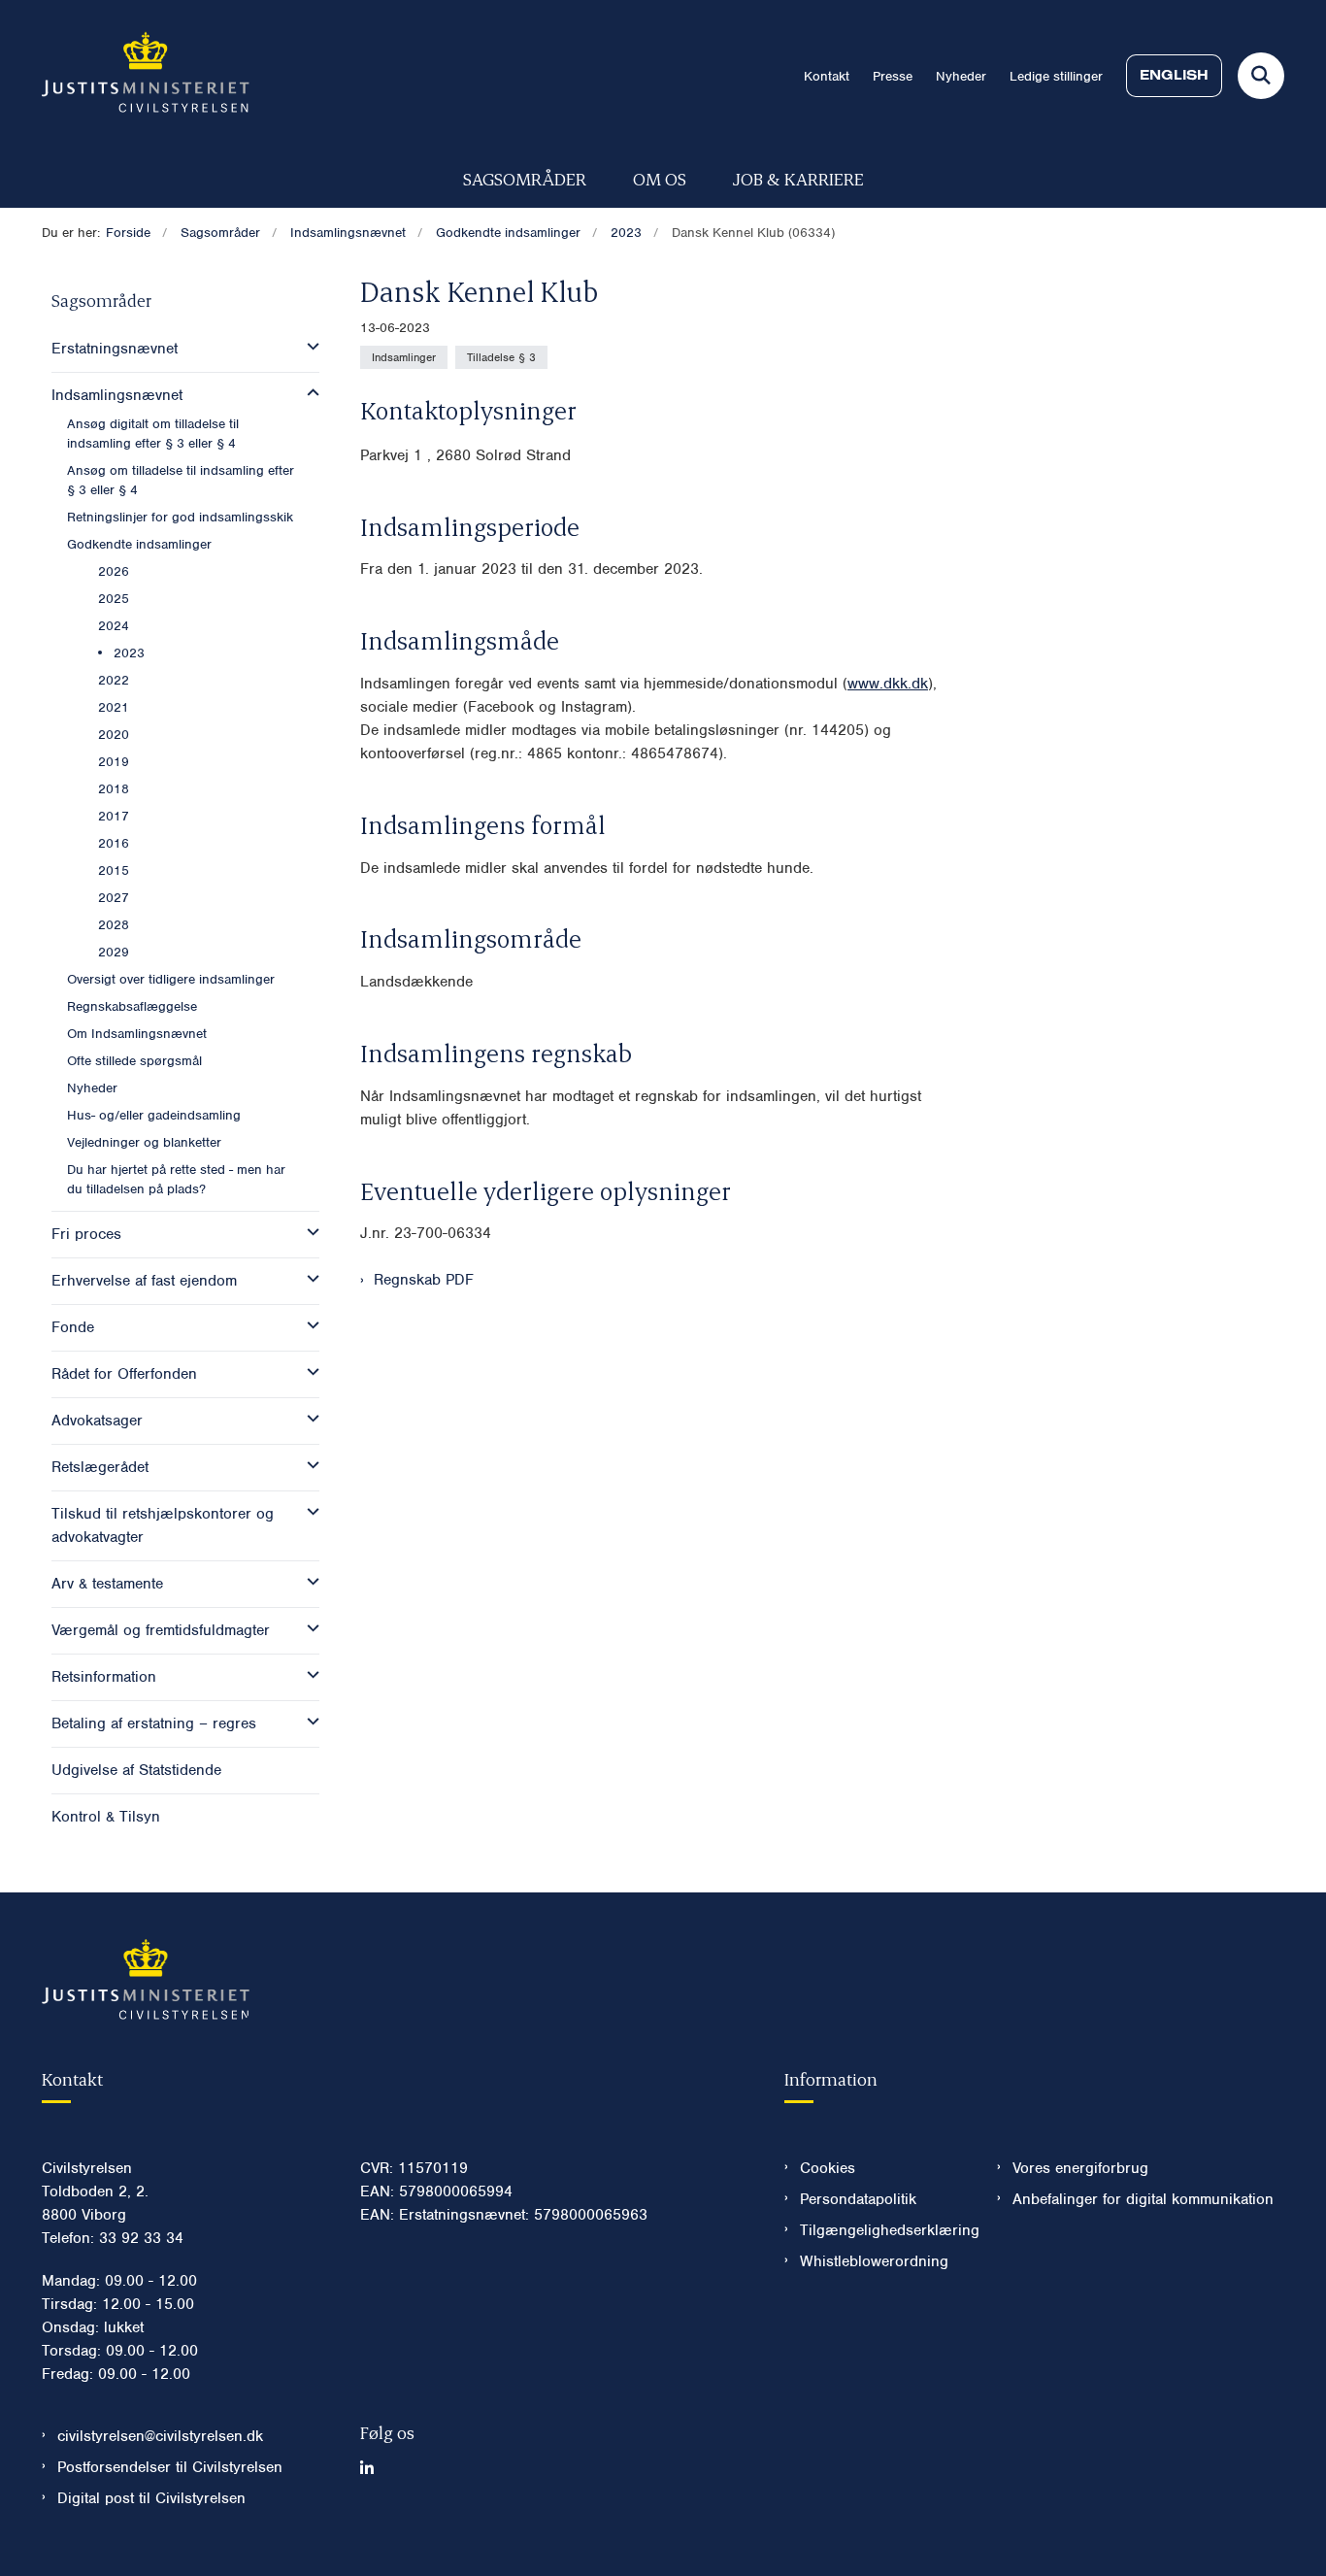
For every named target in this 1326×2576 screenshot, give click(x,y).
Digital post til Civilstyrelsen (151, 2498)
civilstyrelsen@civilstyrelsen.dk (160, 2436)
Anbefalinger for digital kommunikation (1143, 2199)
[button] (308, 347)
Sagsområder (525, 178)
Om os (660, 178)
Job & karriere (798, 178)
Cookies (828, 2168)
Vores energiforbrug (1080, 2168)
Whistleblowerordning (874, 2261)
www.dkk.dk (888, 684)
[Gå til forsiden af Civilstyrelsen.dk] (146, 76)
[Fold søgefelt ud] (1261, 76)
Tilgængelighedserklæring (883, 2230)
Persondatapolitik (858, 2199)
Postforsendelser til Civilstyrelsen (170, 2467)
